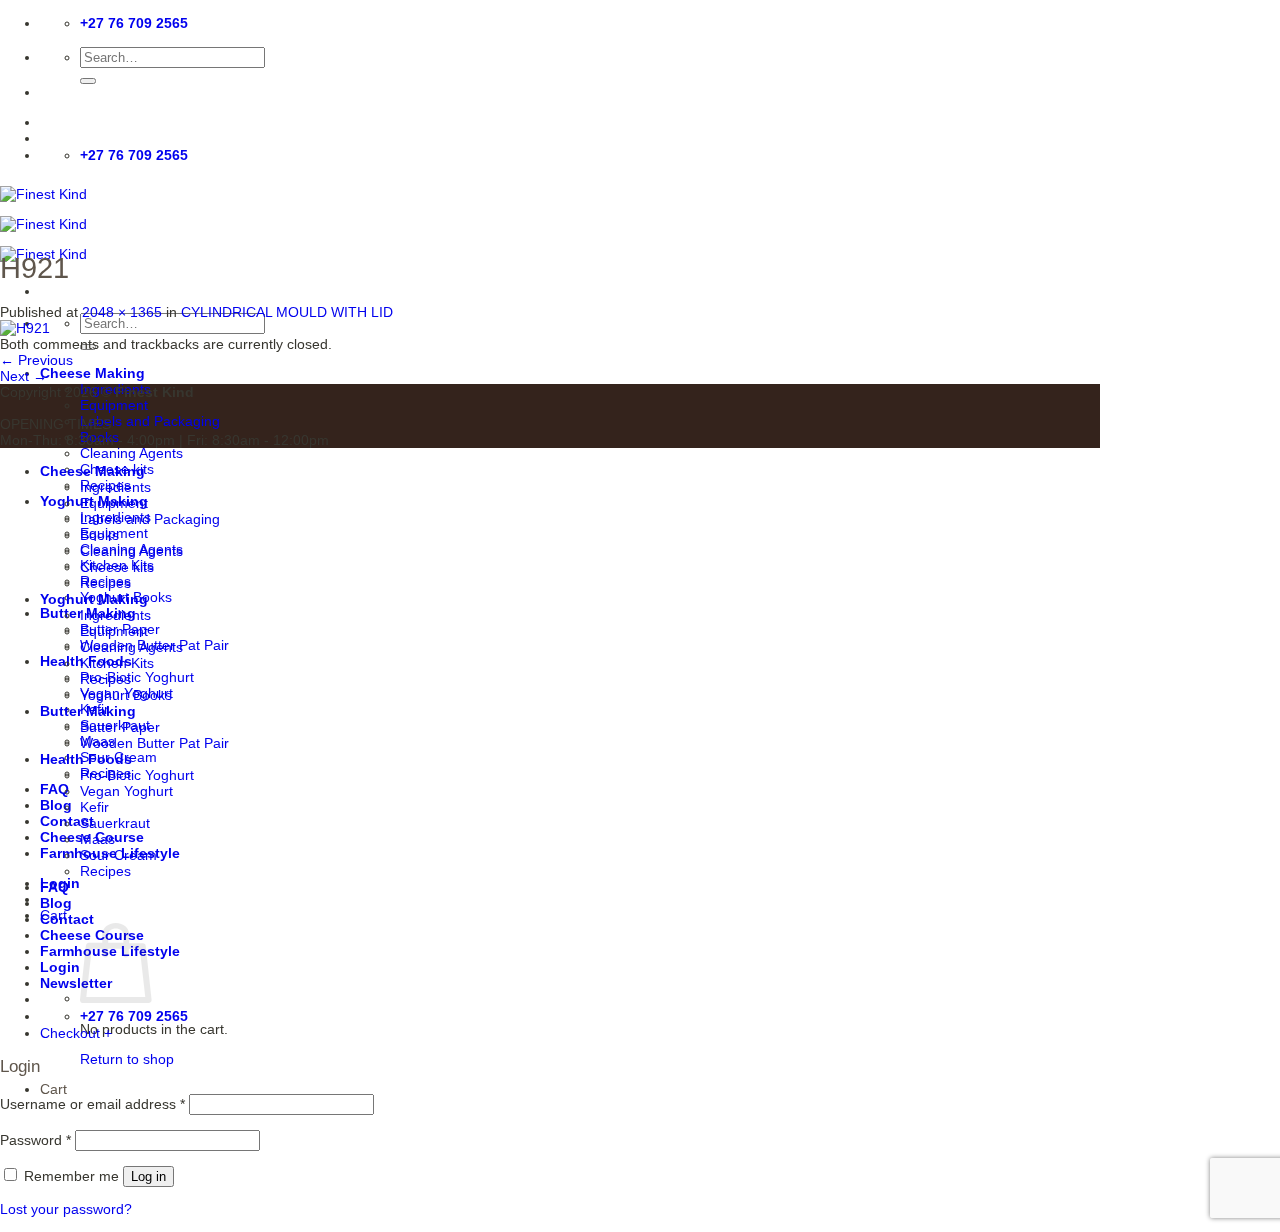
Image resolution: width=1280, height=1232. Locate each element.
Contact (67, 919)
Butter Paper (120, 727)
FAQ (54, 789)
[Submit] (88, 81)
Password (35, 1140)
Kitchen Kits (117, 663)
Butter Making (88, 711)
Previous (36, 360)
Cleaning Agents (131, 453)
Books (99, 535)
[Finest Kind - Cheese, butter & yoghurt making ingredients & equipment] (43, 224)
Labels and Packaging (150, 421)
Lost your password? (66, 1209)
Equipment (114, 405)
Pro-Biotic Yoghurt (137, 677)
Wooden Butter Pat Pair (154, 743)
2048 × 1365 (122, 312)
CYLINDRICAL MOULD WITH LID (287, 312)
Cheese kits (117, 567)
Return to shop (127, 1059)
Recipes (105, 583)
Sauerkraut (115, 823)
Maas (97, 839)
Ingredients (115, 487)
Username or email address (92, 1104)
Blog (56, 805)
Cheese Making (92, 373)
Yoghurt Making (94, 599)
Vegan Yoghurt (126, 791)
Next (23, 376)
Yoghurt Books (126, 695)
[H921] (25, 328)
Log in (148, 1176)
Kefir (94, 807)
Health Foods (86, 759)
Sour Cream (118, 855)
